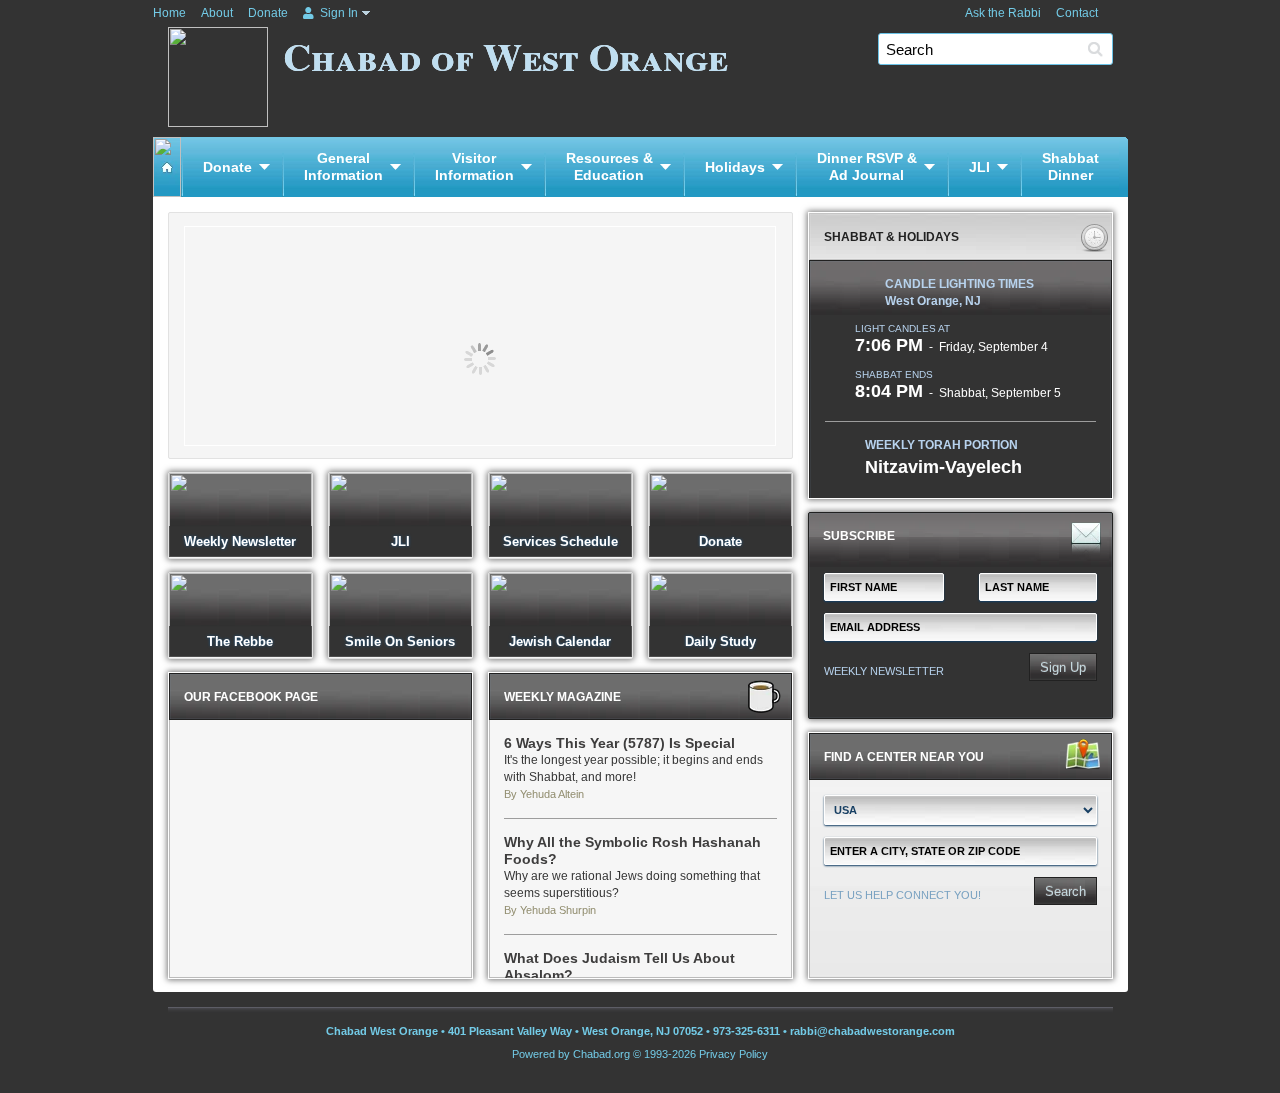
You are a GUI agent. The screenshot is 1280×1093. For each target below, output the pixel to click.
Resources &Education (609, 166)
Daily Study (720, 641)
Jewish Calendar (560, 641)
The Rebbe (240, 641)
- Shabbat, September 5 (958, 393)
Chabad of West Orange (505, 55)
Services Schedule (560, 541)
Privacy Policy (733, 1054)
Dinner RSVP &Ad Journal (867, 166)
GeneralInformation (343, 166)
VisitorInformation (474, 166)
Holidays (735, 167)
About (217, 13)
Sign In (337, 13)
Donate (268, 13)
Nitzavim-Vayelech (943, 467)
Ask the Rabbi (1003, 13)
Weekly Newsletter (240, 541)
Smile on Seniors (400, 641)
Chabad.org (601, 1054)
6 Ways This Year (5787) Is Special (619, 743)
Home (169, 13)
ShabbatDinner (1070, 166)
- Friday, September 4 (951, 347)
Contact (1077, 13)
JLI (979, 167)
